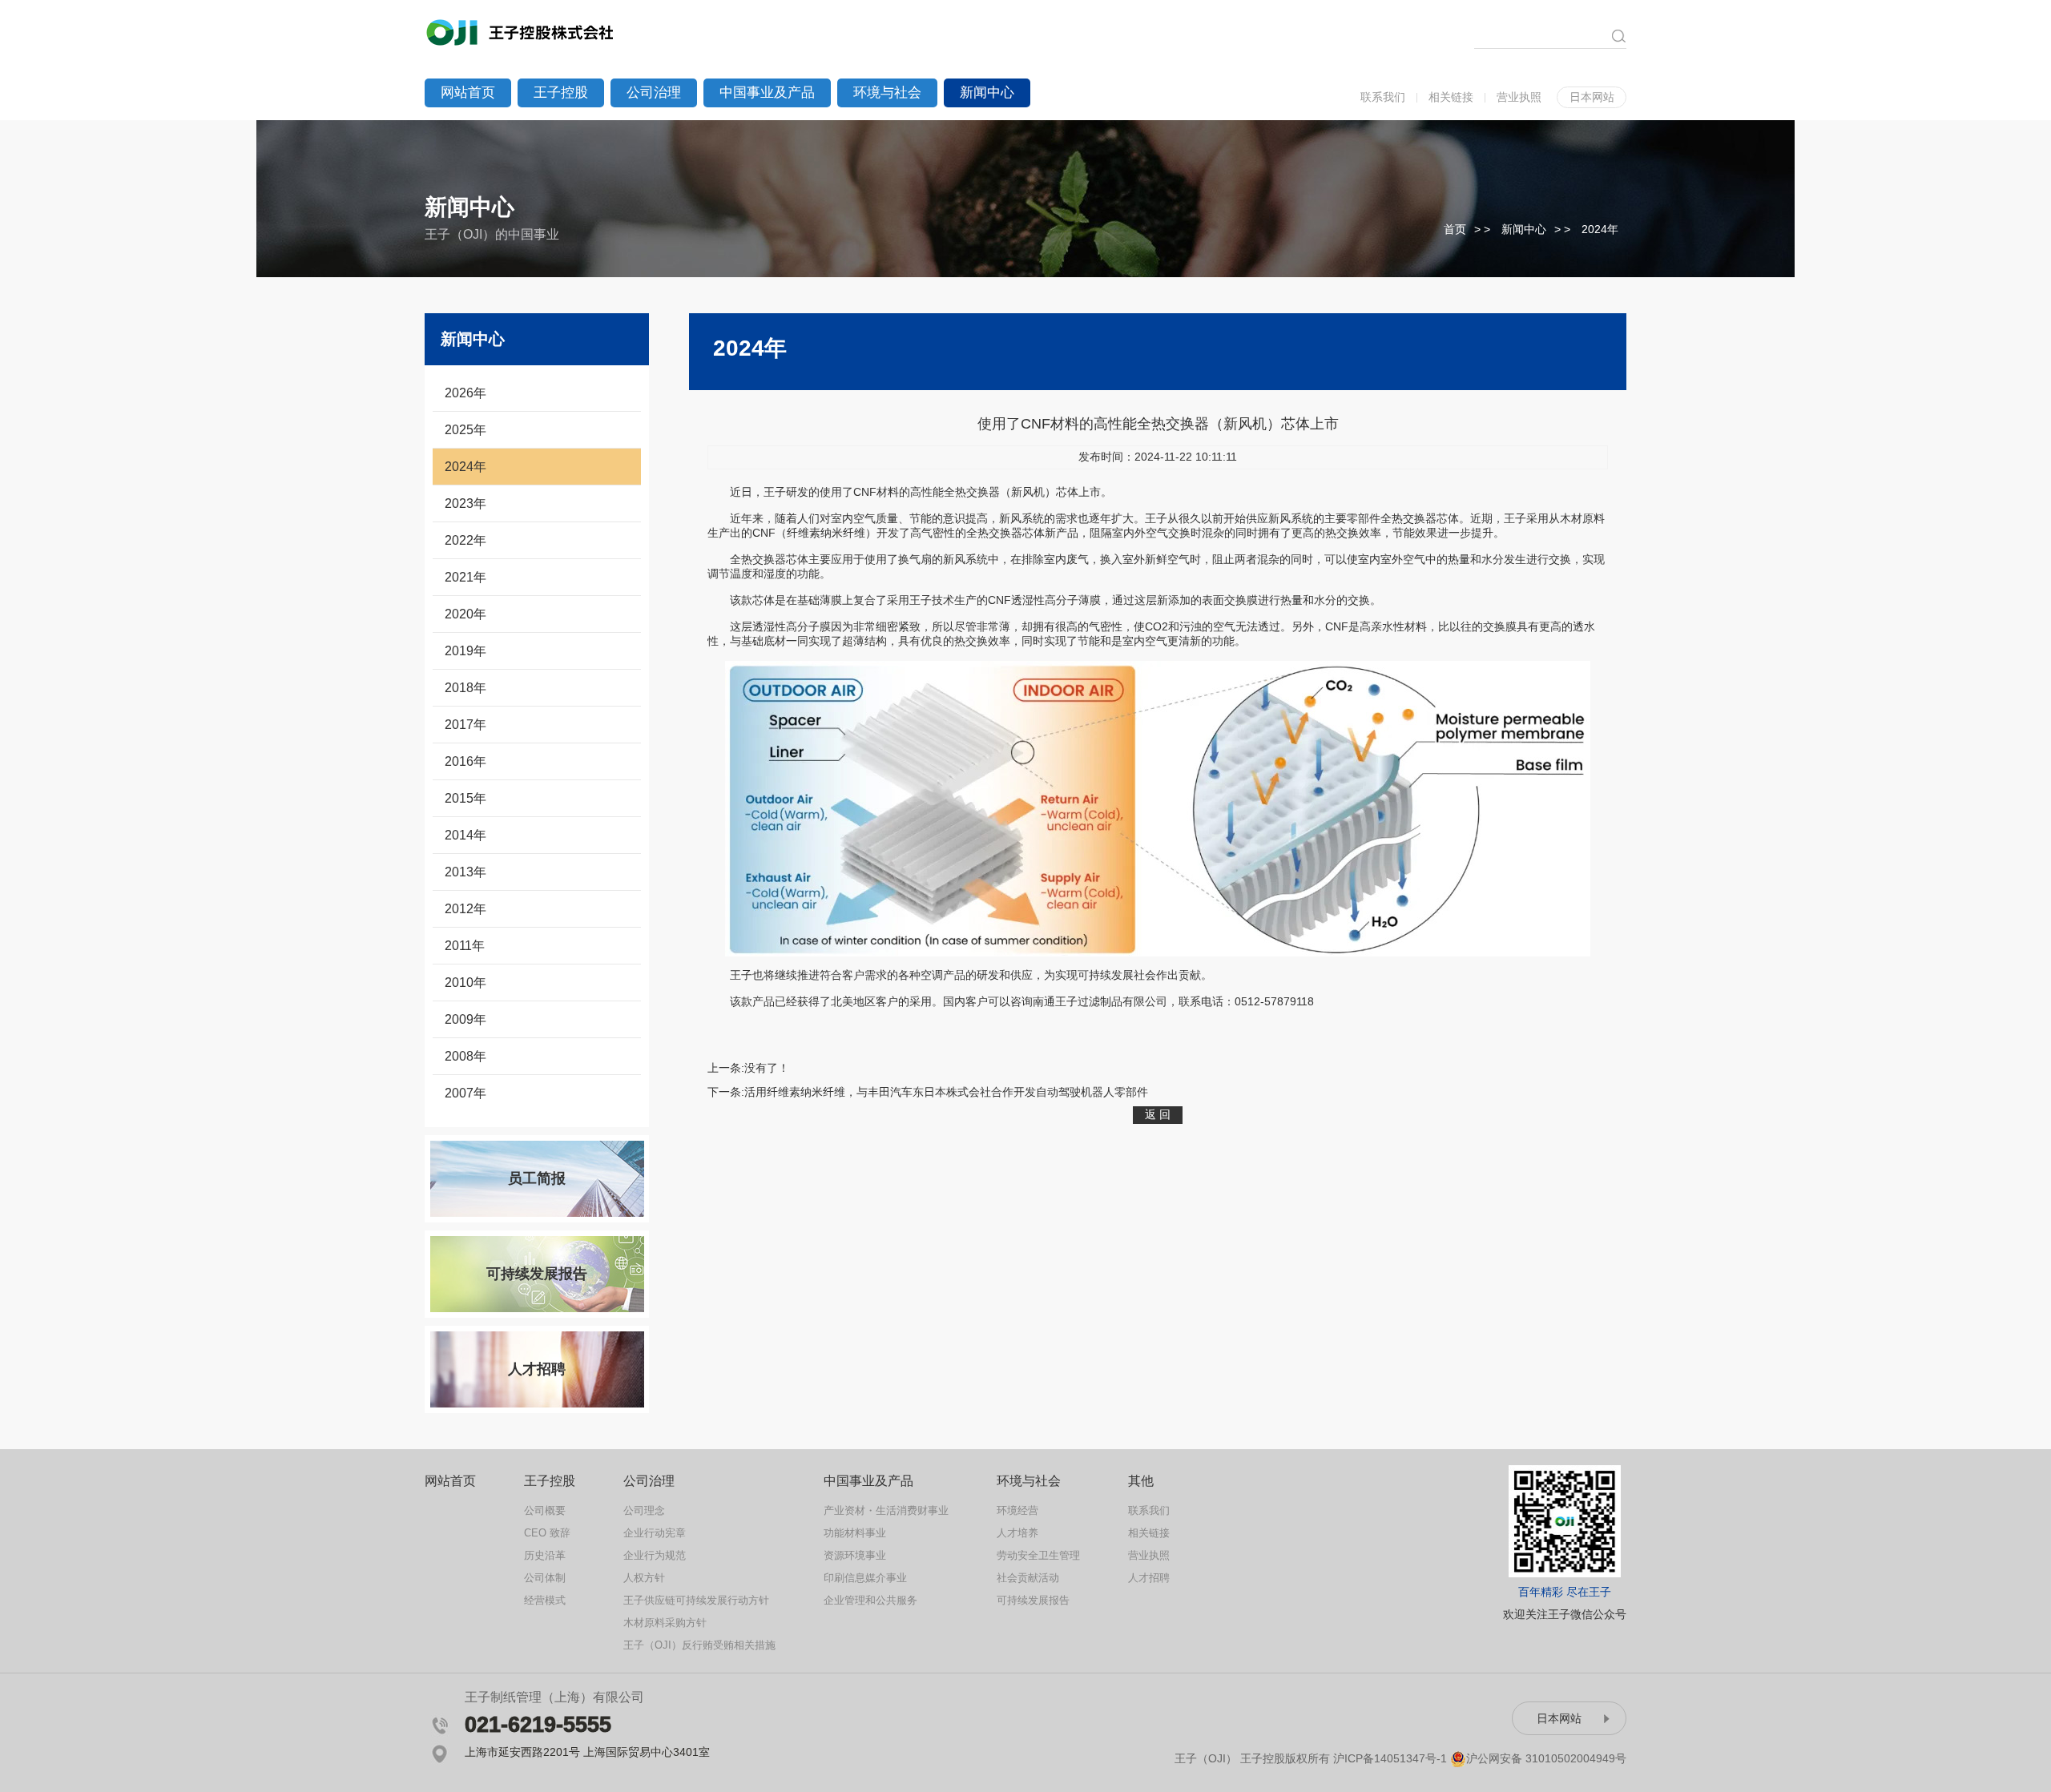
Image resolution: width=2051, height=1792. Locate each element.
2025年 (465, 430)
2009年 (465, 1019)
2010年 (465, 983)
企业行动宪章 (655, 1533)
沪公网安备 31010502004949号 (1546, 1758)
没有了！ (767, 1068)
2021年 (465, 577)
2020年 (465, 614)
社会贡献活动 (1028, 1578)
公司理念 (644, 1510)
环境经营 (1017, 1510)
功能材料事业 (855, 1533)
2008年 (465, 1056)
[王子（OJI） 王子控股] (522, 31)
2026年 (465, 393)
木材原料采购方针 (665, 1623)
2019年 (465, 651)
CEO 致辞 (547, 1533)
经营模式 (545, 1600)
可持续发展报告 (537, 1274)
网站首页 (468, 93)
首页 (1455, 229)
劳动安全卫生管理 (1038, 1555)
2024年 (1600, 229)
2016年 (465, 761)
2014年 (465, 835)
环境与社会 (887, 93)
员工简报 (537, 1178)
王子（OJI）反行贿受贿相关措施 (699, 1645)
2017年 (465, 725)
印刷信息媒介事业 (865, 1578)
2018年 (465, 688)
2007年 (465, 1093)
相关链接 (1451, 97)
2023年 (465, 503)
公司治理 (654, 93)
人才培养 (1017, 1533)
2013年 (465, 872)
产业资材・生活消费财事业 (886, 1510)
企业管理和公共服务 (870, 1600)
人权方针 (644, 1578)
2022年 (465, 540)
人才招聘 (537, 1369)
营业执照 (1519, 97)
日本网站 (1592, 97)
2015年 (465, 798)
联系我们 (1383, 97)
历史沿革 (545, 1555)
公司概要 (545, 1510)
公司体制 (545, 1578)
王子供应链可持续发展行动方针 (696, 1600)
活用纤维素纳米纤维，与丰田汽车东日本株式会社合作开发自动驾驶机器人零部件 (946, 1092)
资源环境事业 (855, 1555)
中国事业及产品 (767, 93)
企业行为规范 (655, 1555)
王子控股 (561, 93)
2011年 (465, 946)
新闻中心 (987, 93)
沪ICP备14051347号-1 (1390, 1758)
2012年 (465, 909)
